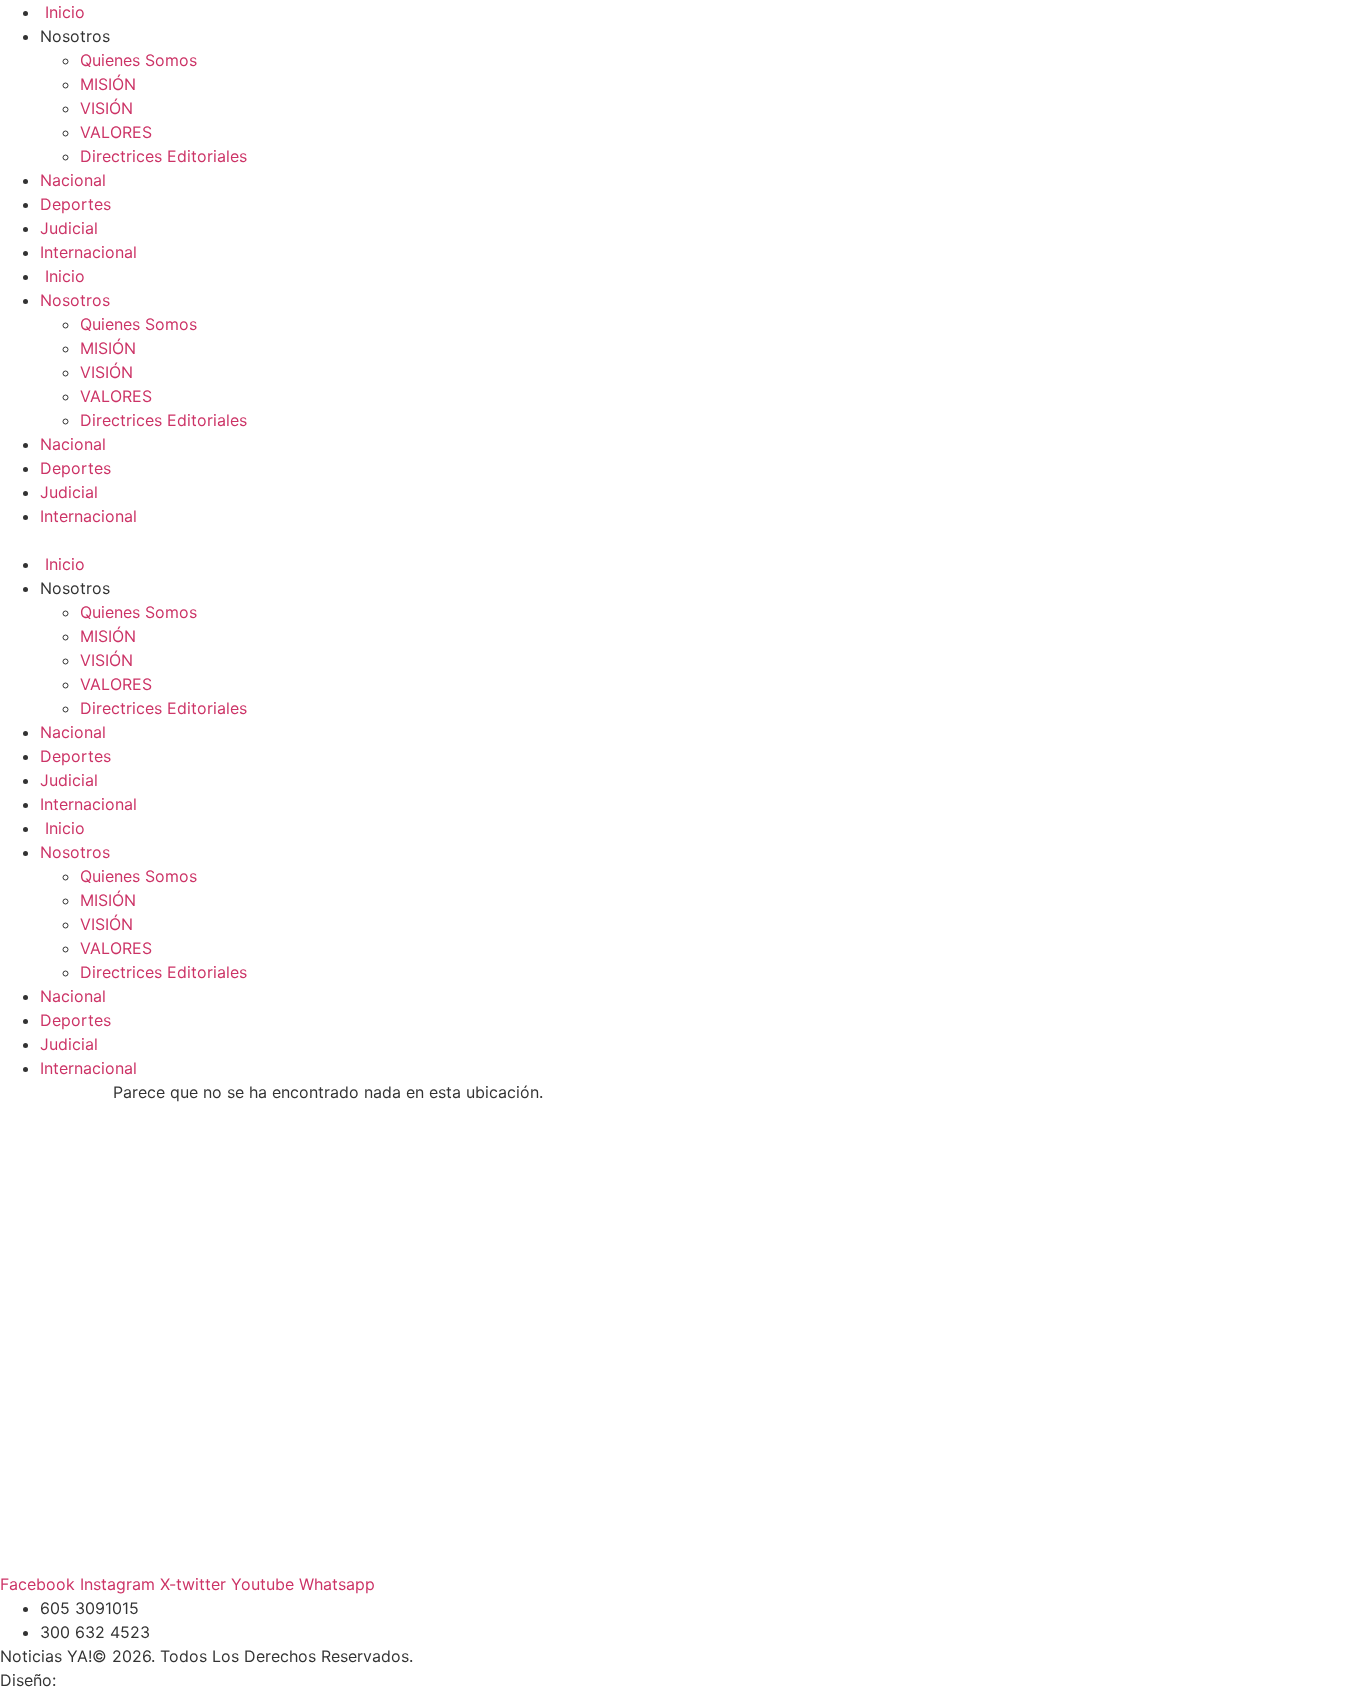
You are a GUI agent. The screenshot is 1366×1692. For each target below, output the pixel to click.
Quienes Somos (138, 60)
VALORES (116, 132)
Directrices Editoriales (163, 156)
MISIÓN (108, 84)
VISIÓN (106, 108)
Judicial (69, 228)
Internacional (88, 252)
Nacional (73, 180)
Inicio (62, 12)
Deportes (75, 204)
